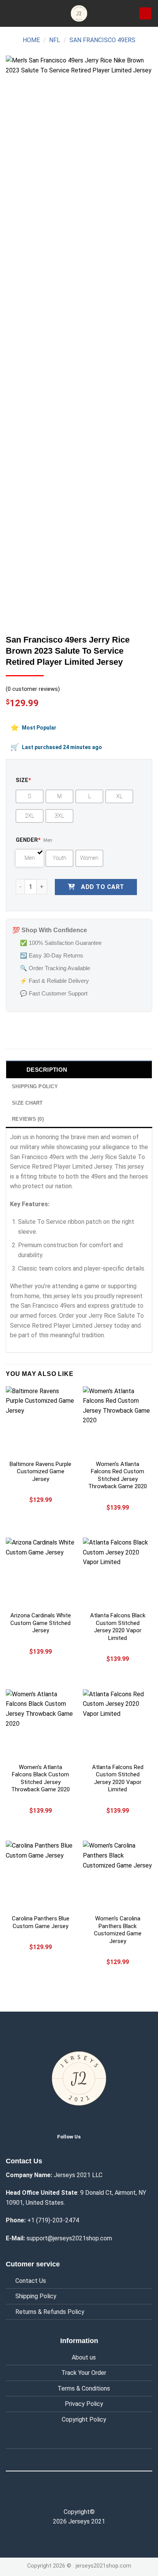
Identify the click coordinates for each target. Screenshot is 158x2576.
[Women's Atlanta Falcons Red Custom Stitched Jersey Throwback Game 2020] (118, 1421)
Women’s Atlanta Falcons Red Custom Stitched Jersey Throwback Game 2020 (118, 1475)
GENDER (28, 840)
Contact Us (31, 2281)
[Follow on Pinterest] (95, 2495)
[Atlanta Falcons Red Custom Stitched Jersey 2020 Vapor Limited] (118, 1724)
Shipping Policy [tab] (35, 1086)
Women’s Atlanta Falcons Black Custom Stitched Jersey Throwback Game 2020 (40, 1778)
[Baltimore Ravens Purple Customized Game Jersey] (40, 1421)
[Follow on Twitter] (93, 2136)
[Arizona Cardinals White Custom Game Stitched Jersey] (40, 1572)
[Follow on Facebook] (63, 2495)
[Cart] (145, 14)
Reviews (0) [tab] (28, 1119)
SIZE (23, 780)
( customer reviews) (33, 689)
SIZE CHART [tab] (27, 1103)
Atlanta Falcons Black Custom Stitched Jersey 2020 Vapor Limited (118, 1627)
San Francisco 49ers (102, 40)
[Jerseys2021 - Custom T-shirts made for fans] (79, 13)
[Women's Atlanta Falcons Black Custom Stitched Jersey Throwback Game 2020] (40, 1724)
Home (31, 40)
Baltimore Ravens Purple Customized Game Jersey (40, 1472)
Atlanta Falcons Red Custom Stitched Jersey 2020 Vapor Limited (118, 1778)
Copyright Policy (84, 2419)
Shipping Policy (36, 2296)
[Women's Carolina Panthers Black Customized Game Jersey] (118, 1875)
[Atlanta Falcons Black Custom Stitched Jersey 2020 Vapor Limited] (118, 1572)
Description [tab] (47, 1070)
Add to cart (102, 887)
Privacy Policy (84, 2404)
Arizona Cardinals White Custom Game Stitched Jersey (41, 1623)
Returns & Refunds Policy (50, 2312)
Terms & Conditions (84, 2388)
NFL (55, 40)
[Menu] (10, 13)
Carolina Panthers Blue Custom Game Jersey (41, 1922)
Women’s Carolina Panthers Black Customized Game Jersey (118, 1930)
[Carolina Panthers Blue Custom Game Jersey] (40, 1875)
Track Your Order (84, 2373)
